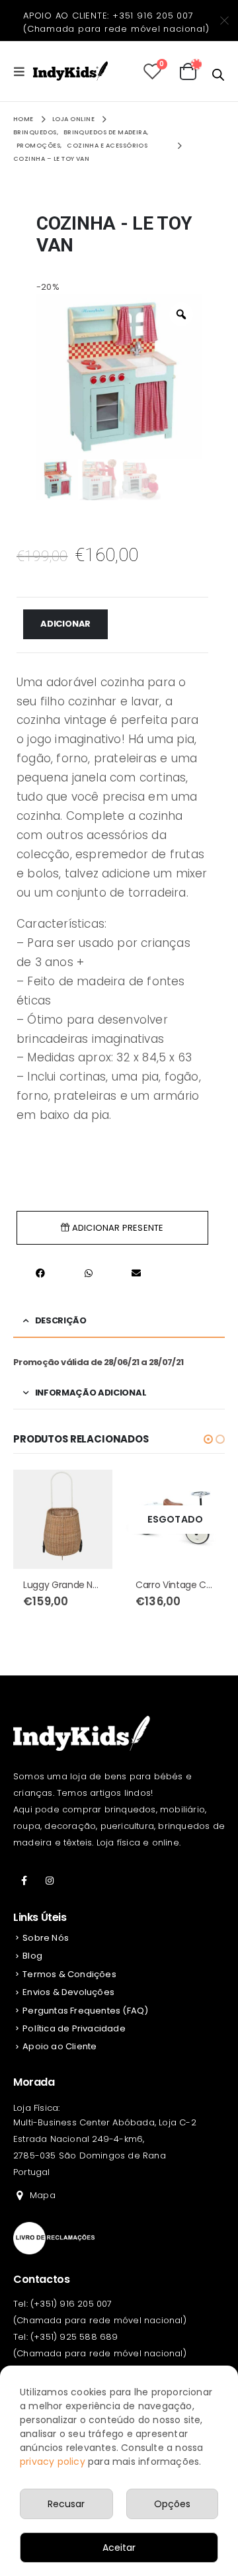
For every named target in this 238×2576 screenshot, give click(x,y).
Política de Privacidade (74, 2028)
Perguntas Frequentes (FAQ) (85, 2011)
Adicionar (65, 624)
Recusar (66, 2504)
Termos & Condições (69, 1974)
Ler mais (203, 1491)
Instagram (50, 1881)
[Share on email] (137, 1273)
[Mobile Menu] (23, 71)
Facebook (24, 1881)
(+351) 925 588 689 (74, 2337)
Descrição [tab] (61, 1320)
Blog (32, 1956)
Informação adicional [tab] (91, 1393)
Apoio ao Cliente (59, 2046)
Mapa (43, 2195)
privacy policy (53, 2462)
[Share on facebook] (41, 1273)
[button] (208, 1439)
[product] (63, 1519)
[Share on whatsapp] (89, 1273)
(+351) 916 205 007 (71, 2304)
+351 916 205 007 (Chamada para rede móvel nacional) (116, 22)
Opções (172, 2504)
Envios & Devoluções (68, 1992)
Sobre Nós (46, 1938)
